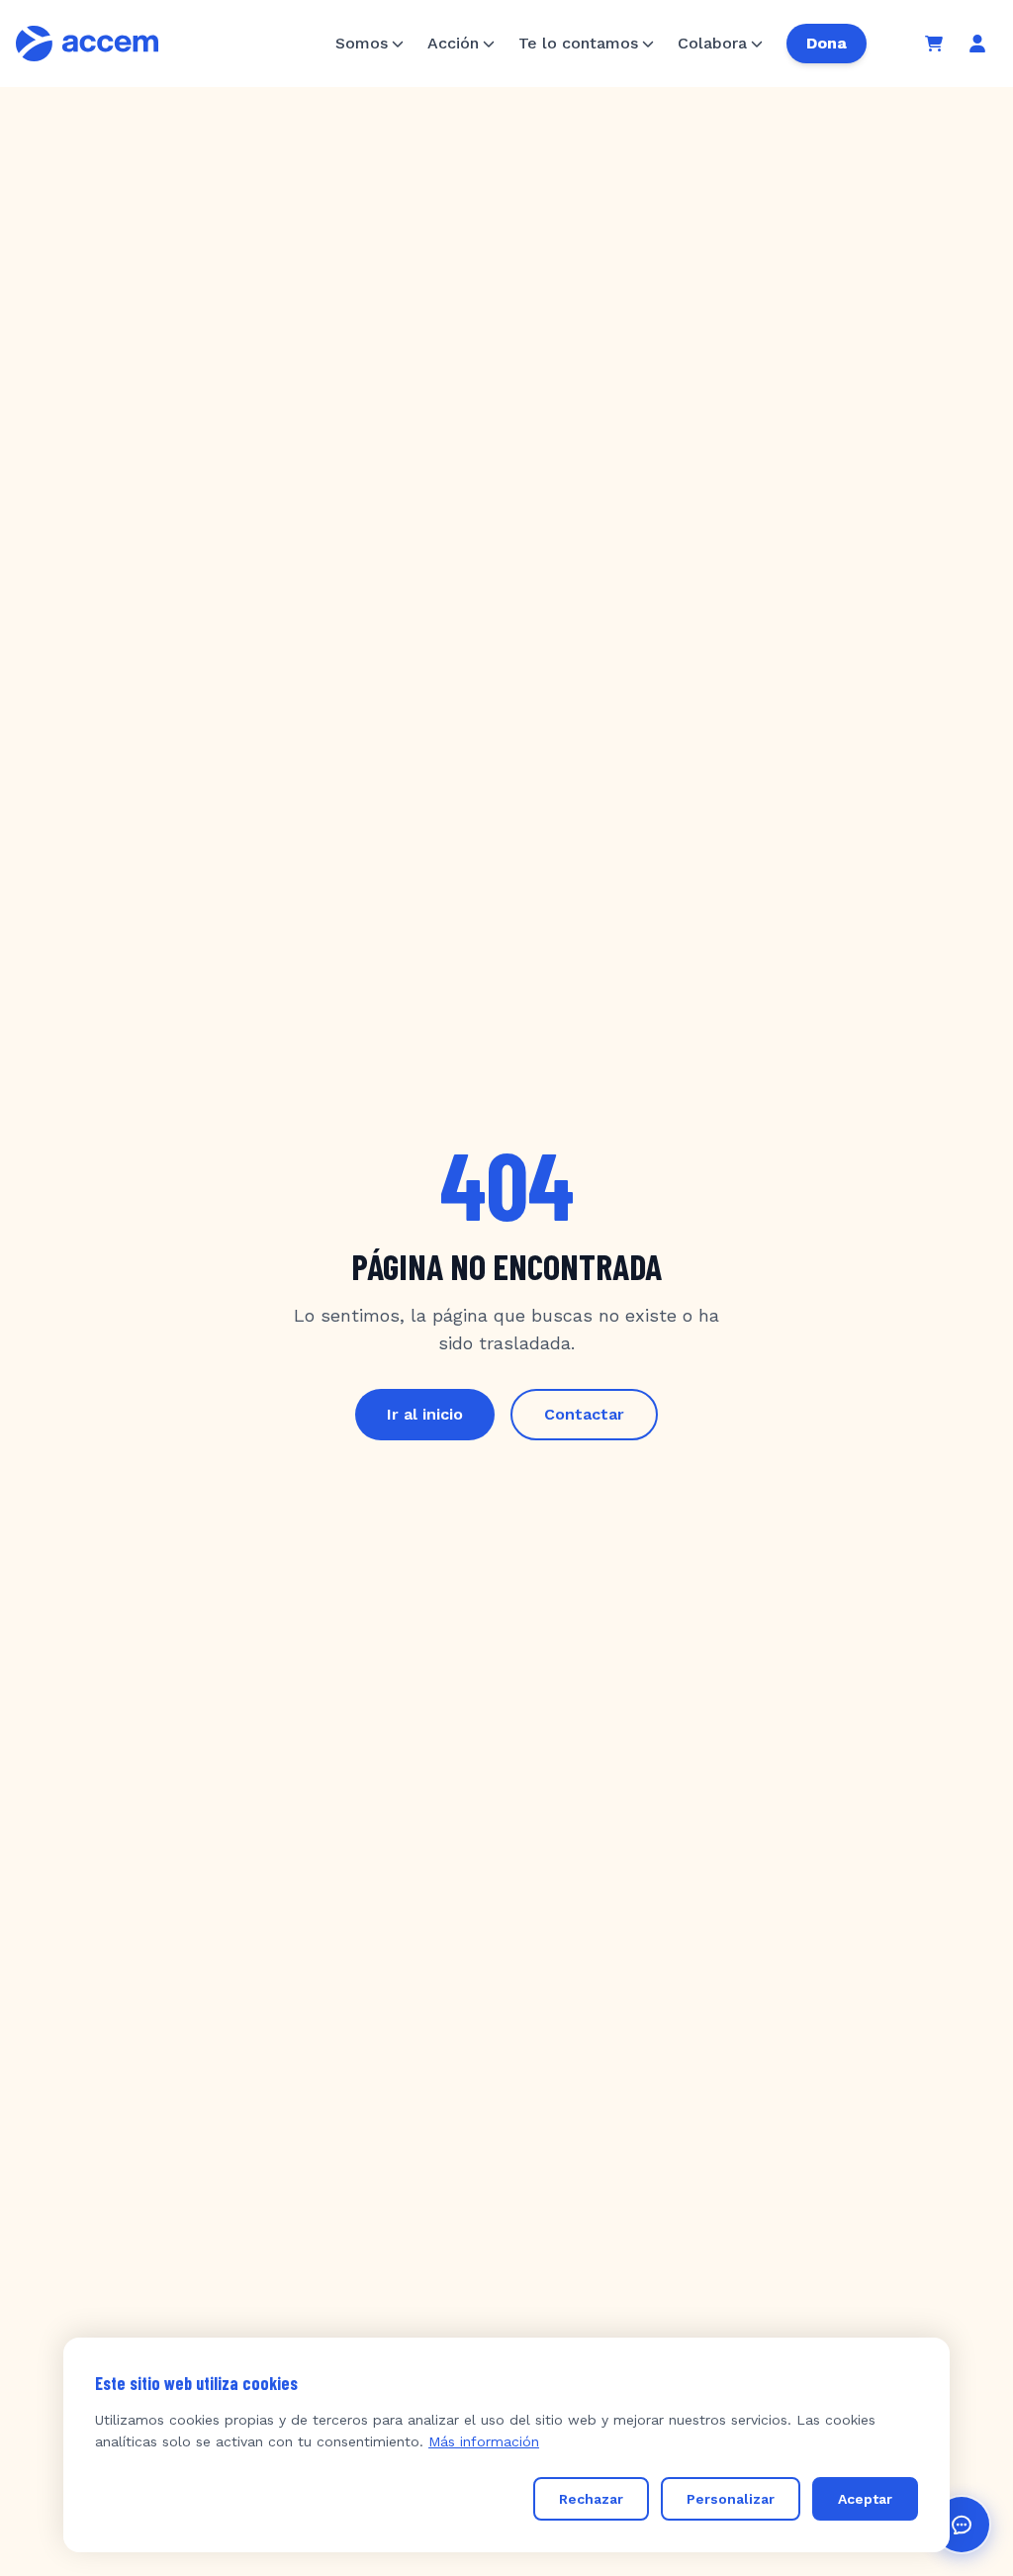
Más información (484, 2441)
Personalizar (731, 2499)
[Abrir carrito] (934, 44)
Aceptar (865, 2499)
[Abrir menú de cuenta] (977, 44)
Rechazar (591, 2499)
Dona (827, 43)
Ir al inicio (425, 1414)
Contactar (584, 1414)
